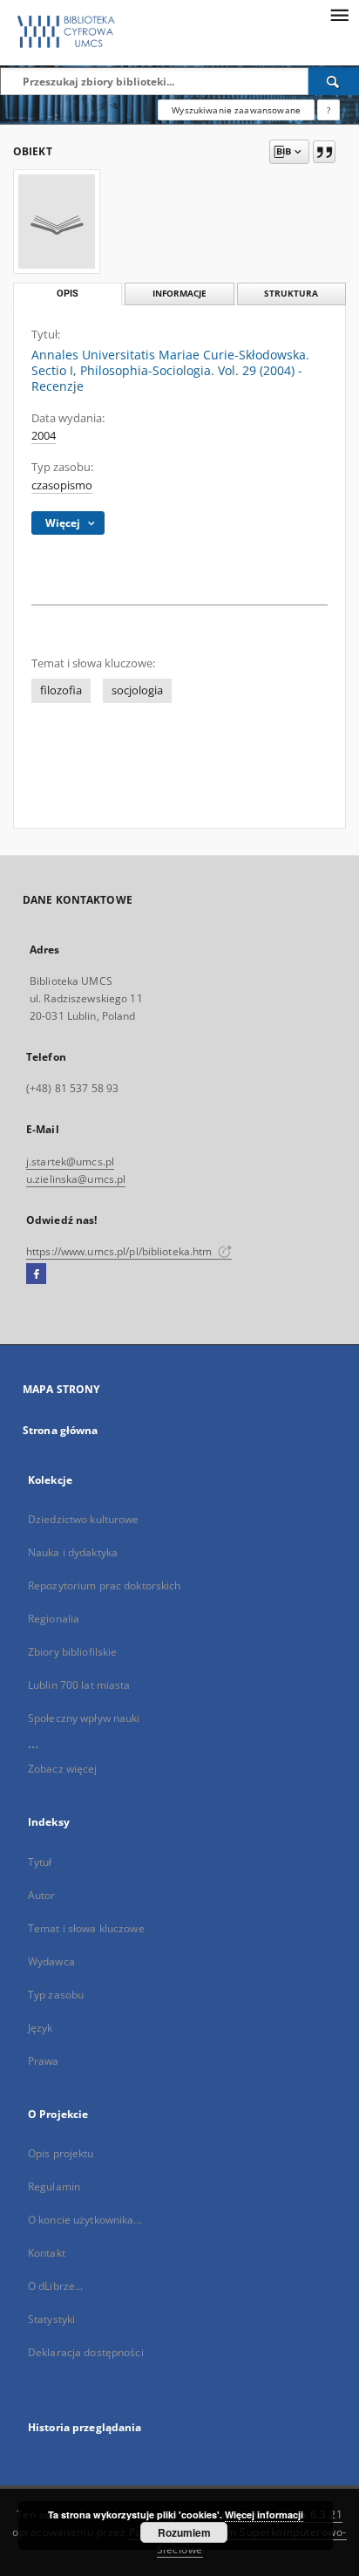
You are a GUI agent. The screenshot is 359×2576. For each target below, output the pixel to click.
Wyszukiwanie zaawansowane (236, 110)
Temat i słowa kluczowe (86, 1928)
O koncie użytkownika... (85, 2220)
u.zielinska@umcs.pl (76, 1179)
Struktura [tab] (291, 294)
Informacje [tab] (179, 294)
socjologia (137, 690)
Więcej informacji (264, 2515)
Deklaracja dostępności (86, 2352)
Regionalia (54, 1619)
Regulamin (54, 2187)
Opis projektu (61, 2153)
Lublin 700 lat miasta (79, 1685)
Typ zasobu (56, 1995)
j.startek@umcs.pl (70, 1162)
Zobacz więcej (63, 1769)
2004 (44, 436)
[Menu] (339, 14)
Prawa (44, 2061)
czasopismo (62, 485)
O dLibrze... (55, 2286)
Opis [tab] (68, 294)
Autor (42, 1895)
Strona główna (61, 1430)
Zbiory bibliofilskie (72, 1652)
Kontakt (47, 2253)
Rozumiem (184, 2532)
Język (41, 2028)
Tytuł (40, 1862)
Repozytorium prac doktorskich (104, 1585)
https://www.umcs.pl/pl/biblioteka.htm (121, 1251)
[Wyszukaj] (334, 81)
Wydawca (51, 1961)
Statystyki (51, 2319)
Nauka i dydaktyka (73, 1552)
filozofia (61, 690)
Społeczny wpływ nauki (84, 1718)
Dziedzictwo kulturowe (84, 1519)
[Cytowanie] (324, 152)
